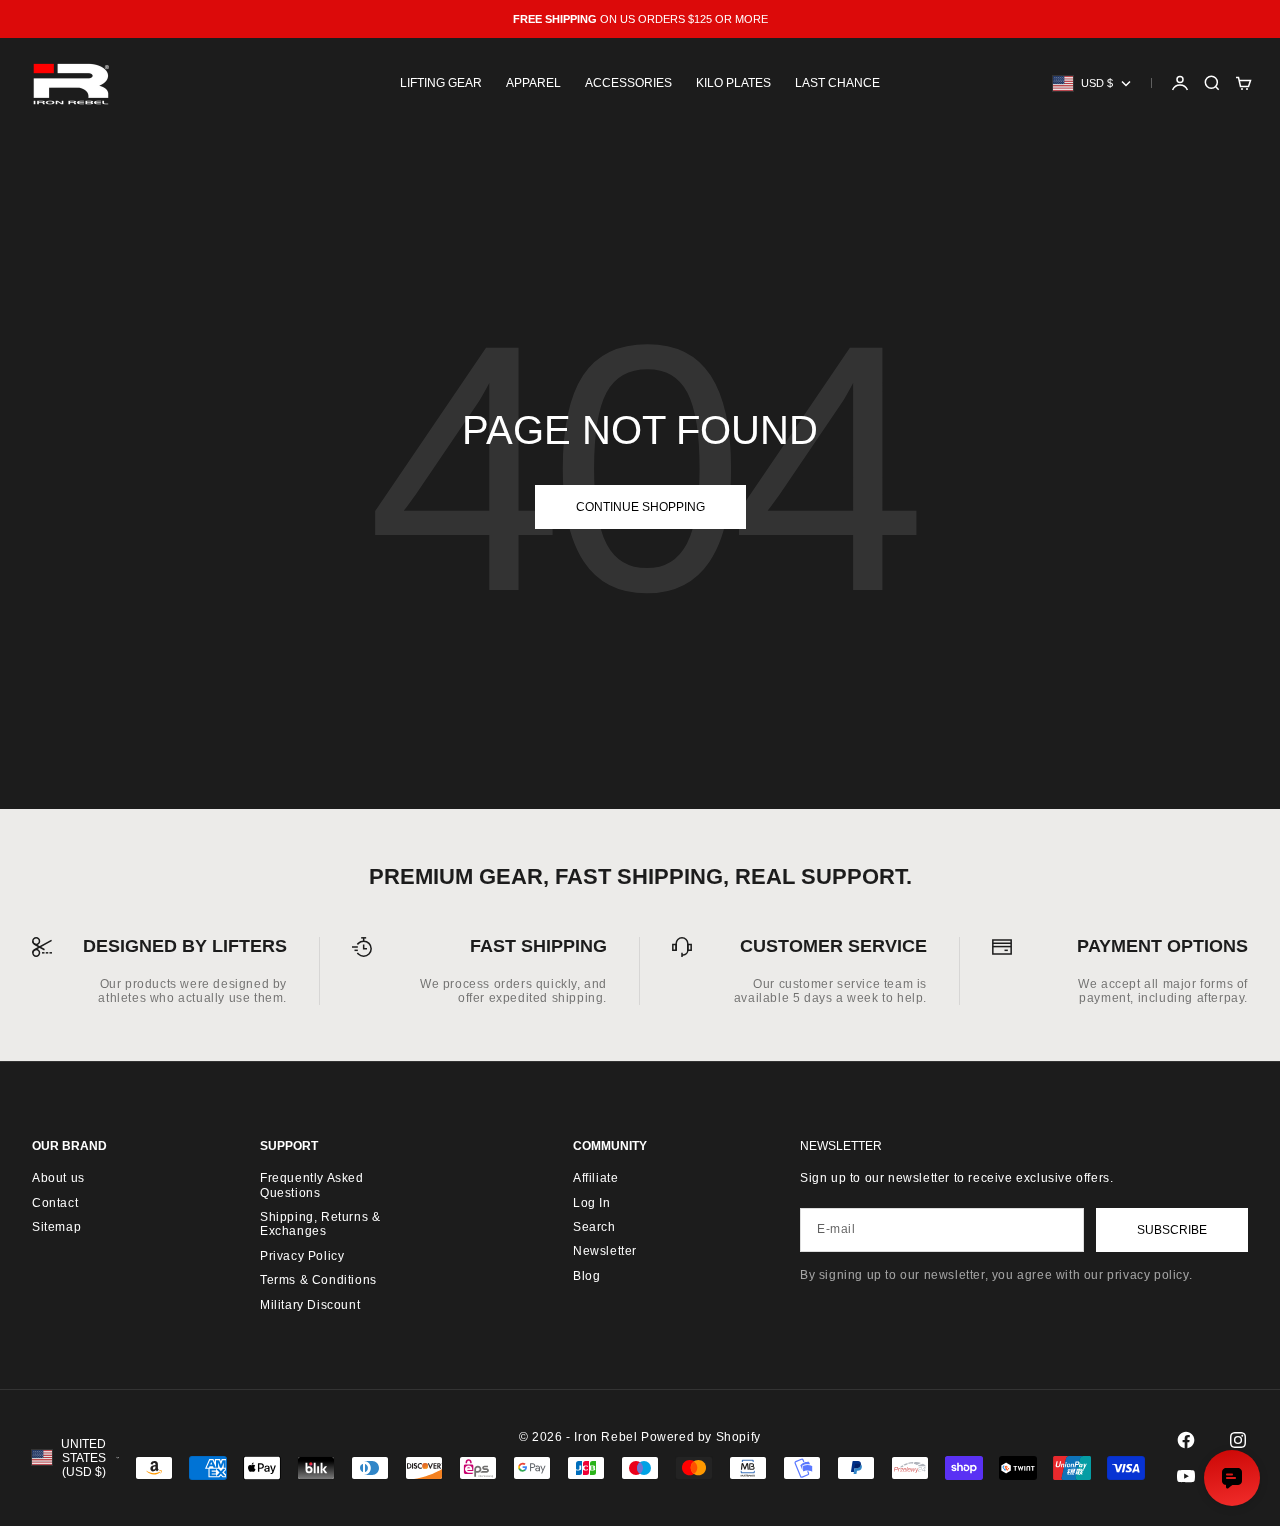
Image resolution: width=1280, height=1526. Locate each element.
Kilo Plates (733, 83)
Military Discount (310, 1305)
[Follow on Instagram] (1238, 1440)
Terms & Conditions (318, 1280)
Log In (592, 1203)
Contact (55, 1203)
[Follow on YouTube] (1186, 1476)
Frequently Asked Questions (312, 1185)
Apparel (533, 83)
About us (58, 1178)
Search (594, 1227)
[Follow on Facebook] (1186, 1440)
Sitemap (56, 1227)
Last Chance (837, 83)
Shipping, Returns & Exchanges (320, 1224)
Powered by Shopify (701, 1437)
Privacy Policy (302, 1256)
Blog (586, 1276)
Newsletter (605, 1251)
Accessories (628, 83)
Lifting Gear (441, 83)
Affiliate (595, 1178)
